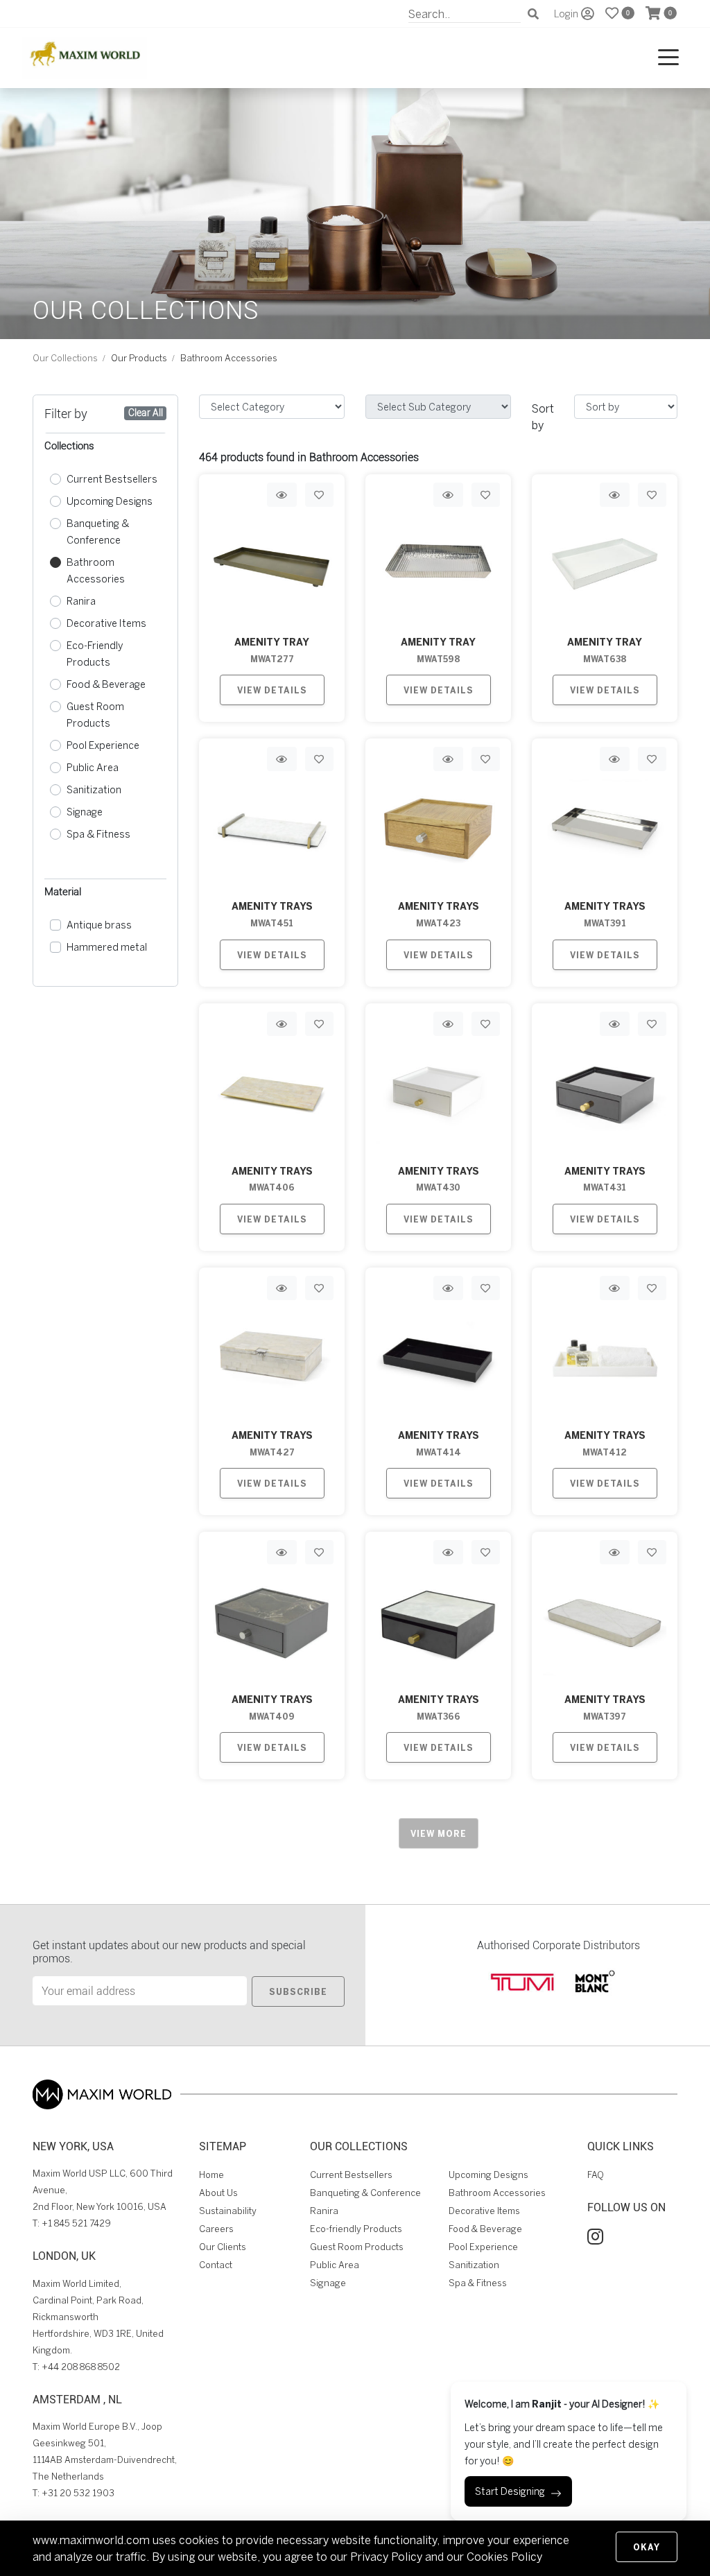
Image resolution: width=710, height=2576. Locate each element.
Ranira (81, 601)
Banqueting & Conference (98, 531)
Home (211, 2175)
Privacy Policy (386, 2557)
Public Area (93, 767)
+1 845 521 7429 (76, 2223)
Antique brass (99, 925)
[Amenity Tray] (438, 561)
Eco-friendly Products (356, 2229)
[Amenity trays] (272, 825)
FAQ (596, 2175)
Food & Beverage (106, 684)
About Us (218, 2193)
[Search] (533, 14)
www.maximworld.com (91, 2540)
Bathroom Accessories (96, 570)
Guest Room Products (95, 715)
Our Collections (65, 358)
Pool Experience (103, 745)
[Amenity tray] (272, 561)
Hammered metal (107, 947)
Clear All (146, 413)
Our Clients (223, 2247)
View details (272, 690)
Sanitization (94, 789)
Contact (216, 2265)
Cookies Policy (504, 2557)
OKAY (647, 2547)
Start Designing (510, 2491)
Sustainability (228, 2211)
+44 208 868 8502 (81, 2367)
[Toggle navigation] (668, 58)
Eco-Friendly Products (95, 654)
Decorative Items (106, 623)
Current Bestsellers (112, 479)
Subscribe (298, 1991)
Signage (85, 812)
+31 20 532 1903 (78, 2493)
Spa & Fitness (98, 834)
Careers (216, 2229)
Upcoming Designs (110, 501)
